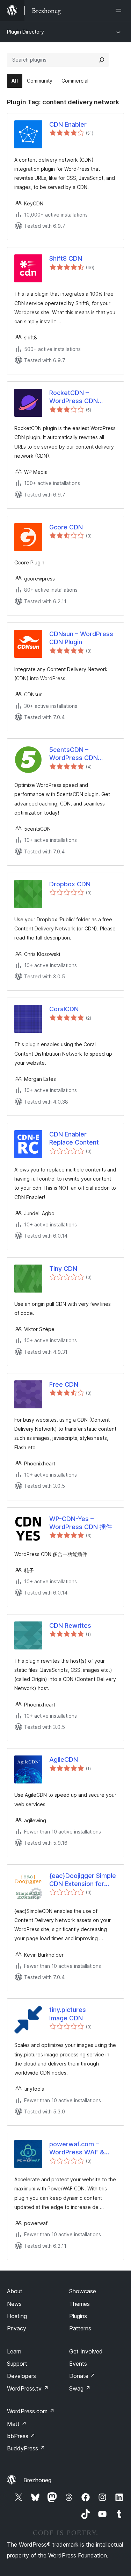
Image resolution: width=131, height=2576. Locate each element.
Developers (21, 2376)
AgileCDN (64, 1759)
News (14, 2304)
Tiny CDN (63, 1269)
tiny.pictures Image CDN (68, 2014)
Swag (80, 2388)
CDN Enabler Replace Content (74, 1138)
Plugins (78, 2316)
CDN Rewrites (70, 1625)
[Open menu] (120, 10)
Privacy (17, 2328)
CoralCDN (64, 1009)
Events (78, 2364)
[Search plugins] (102, 60)
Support (17, 2364)
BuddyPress (26, 2448)
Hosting (17, 2316)
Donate (82, 2376)
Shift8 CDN (66, 258)
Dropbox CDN (70, 884)
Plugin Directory (26, 32)
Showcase (83, 2291)
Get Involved (86, 2351)
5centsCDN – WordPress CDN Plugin (74, 754)
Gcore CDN (66, 527)
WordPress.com (31, 2411)
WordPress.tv (28, 2388)
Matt (17, 2424)
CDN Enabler (68, 124)
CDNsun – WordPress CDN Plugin (81, 638)
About (15, 2291)
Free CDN (64, 1384)
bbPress (21, 2436)
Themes (79, 2304)
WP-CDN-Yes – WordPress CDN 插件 (81, 1523)
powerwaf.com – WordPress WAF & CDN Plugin (77, 2148)
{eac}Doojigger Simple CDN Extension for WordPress (83, 1880)
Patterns (80, 2328)
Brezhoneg (37, 2480)
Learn (14, 2351)
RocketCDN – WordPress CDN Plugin (74, 397)
